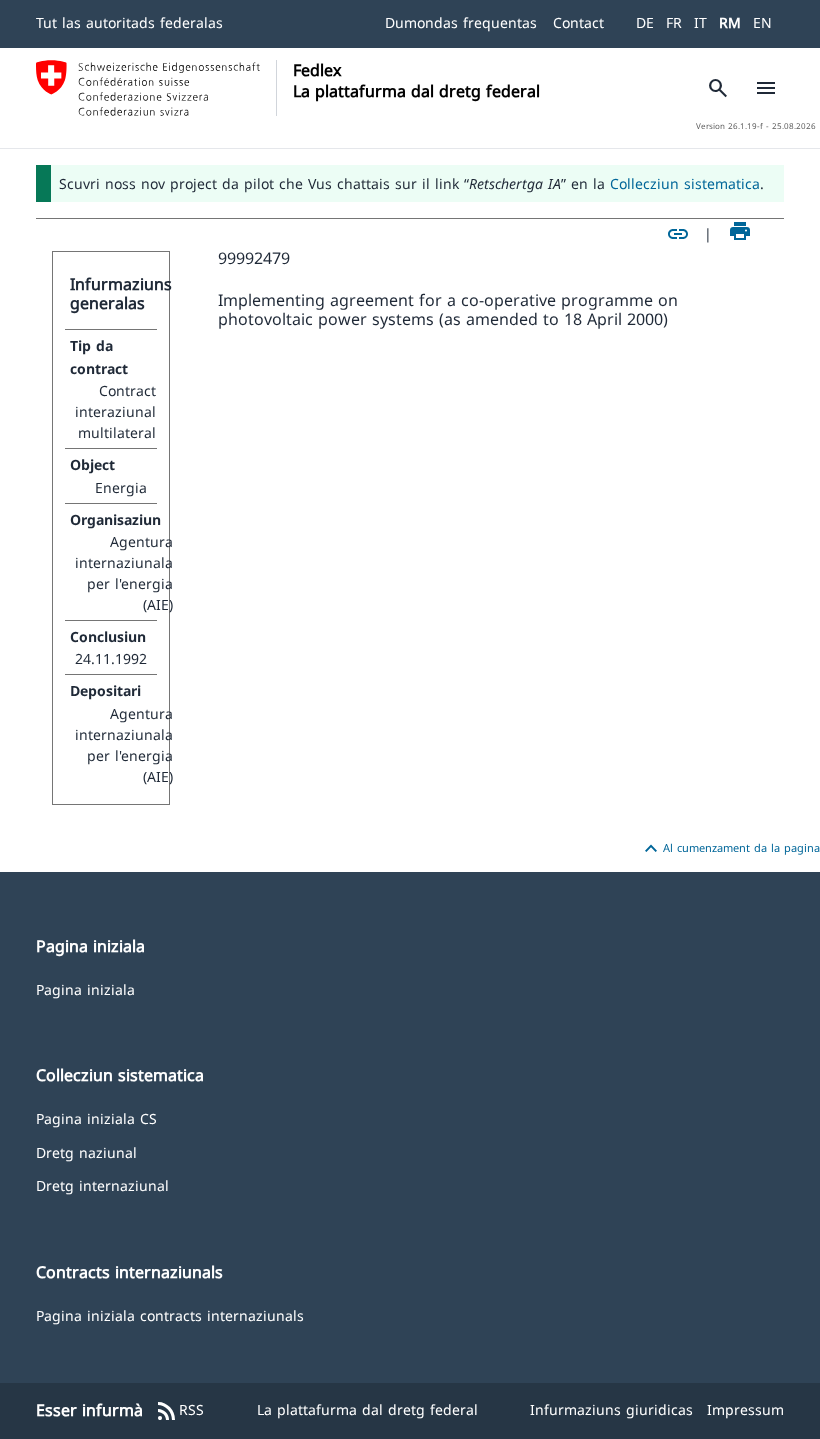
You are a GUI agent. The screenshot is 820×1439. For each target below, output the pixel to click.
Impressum (745, 1409)
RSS (179, 1411)
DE (645, 22)
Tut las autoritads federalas (129, 22)
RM (730, 22)
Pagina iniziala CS (96, 1117)
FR (674, 22)
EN (762, 22)
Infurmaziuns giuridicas (611, 1409)
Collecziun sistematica (685, 183)
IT (700, 22)
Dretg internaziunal (102, 1184)
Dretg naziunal (86, 1151)
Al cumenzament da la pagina (729, 849)
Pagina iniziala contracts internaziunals (170, 1314)
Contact (578, 22)
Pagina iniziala (85, 988)
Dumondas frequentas (461, 22)
